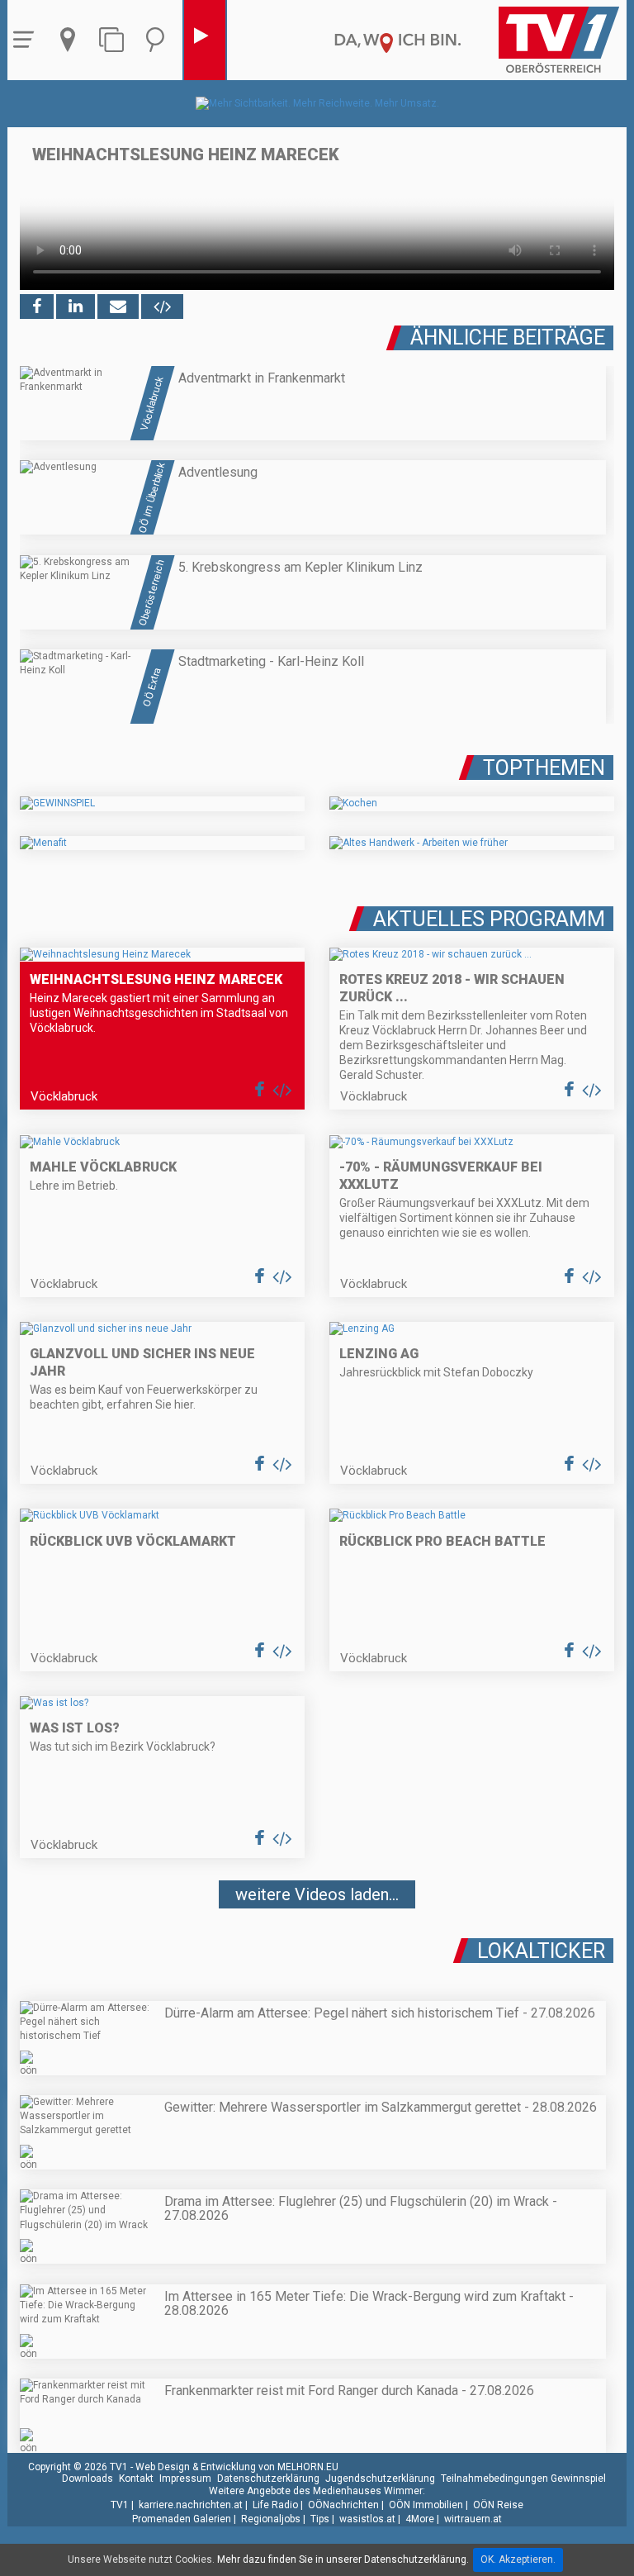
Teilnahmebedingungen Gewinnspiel (523, 2479)
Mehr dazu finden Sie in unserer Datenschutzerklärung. (343, 2559)
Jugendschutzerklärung (380, 2479)
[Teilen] (118, 307)
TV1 (120, 2505)
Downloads (88, 2479)
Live (205, 40)
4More (420, 2519)
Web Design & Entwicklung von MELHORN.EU (237, 2467)
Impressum (185, 2479)
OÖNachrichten (343, 2505)
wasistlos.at (367, 2519)
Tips (320, 2519)
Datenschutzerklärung (268, 2479)
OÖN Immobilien (426, 2505)
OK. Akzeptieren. (518, 2559)
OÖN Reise (498, 2505)
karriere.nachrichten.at (191, 2505)
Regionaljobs (271, 2519)
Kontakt (136, 2479)
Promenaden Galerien (182, 2519)
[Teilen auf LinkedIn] (76, 307)
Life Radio (275, 2505)
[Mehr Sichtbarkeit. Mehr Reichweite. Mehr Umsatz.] (317, 103)
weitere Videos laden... (317, 1894)
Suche (159, 40)
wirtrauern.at (473, 2519)
